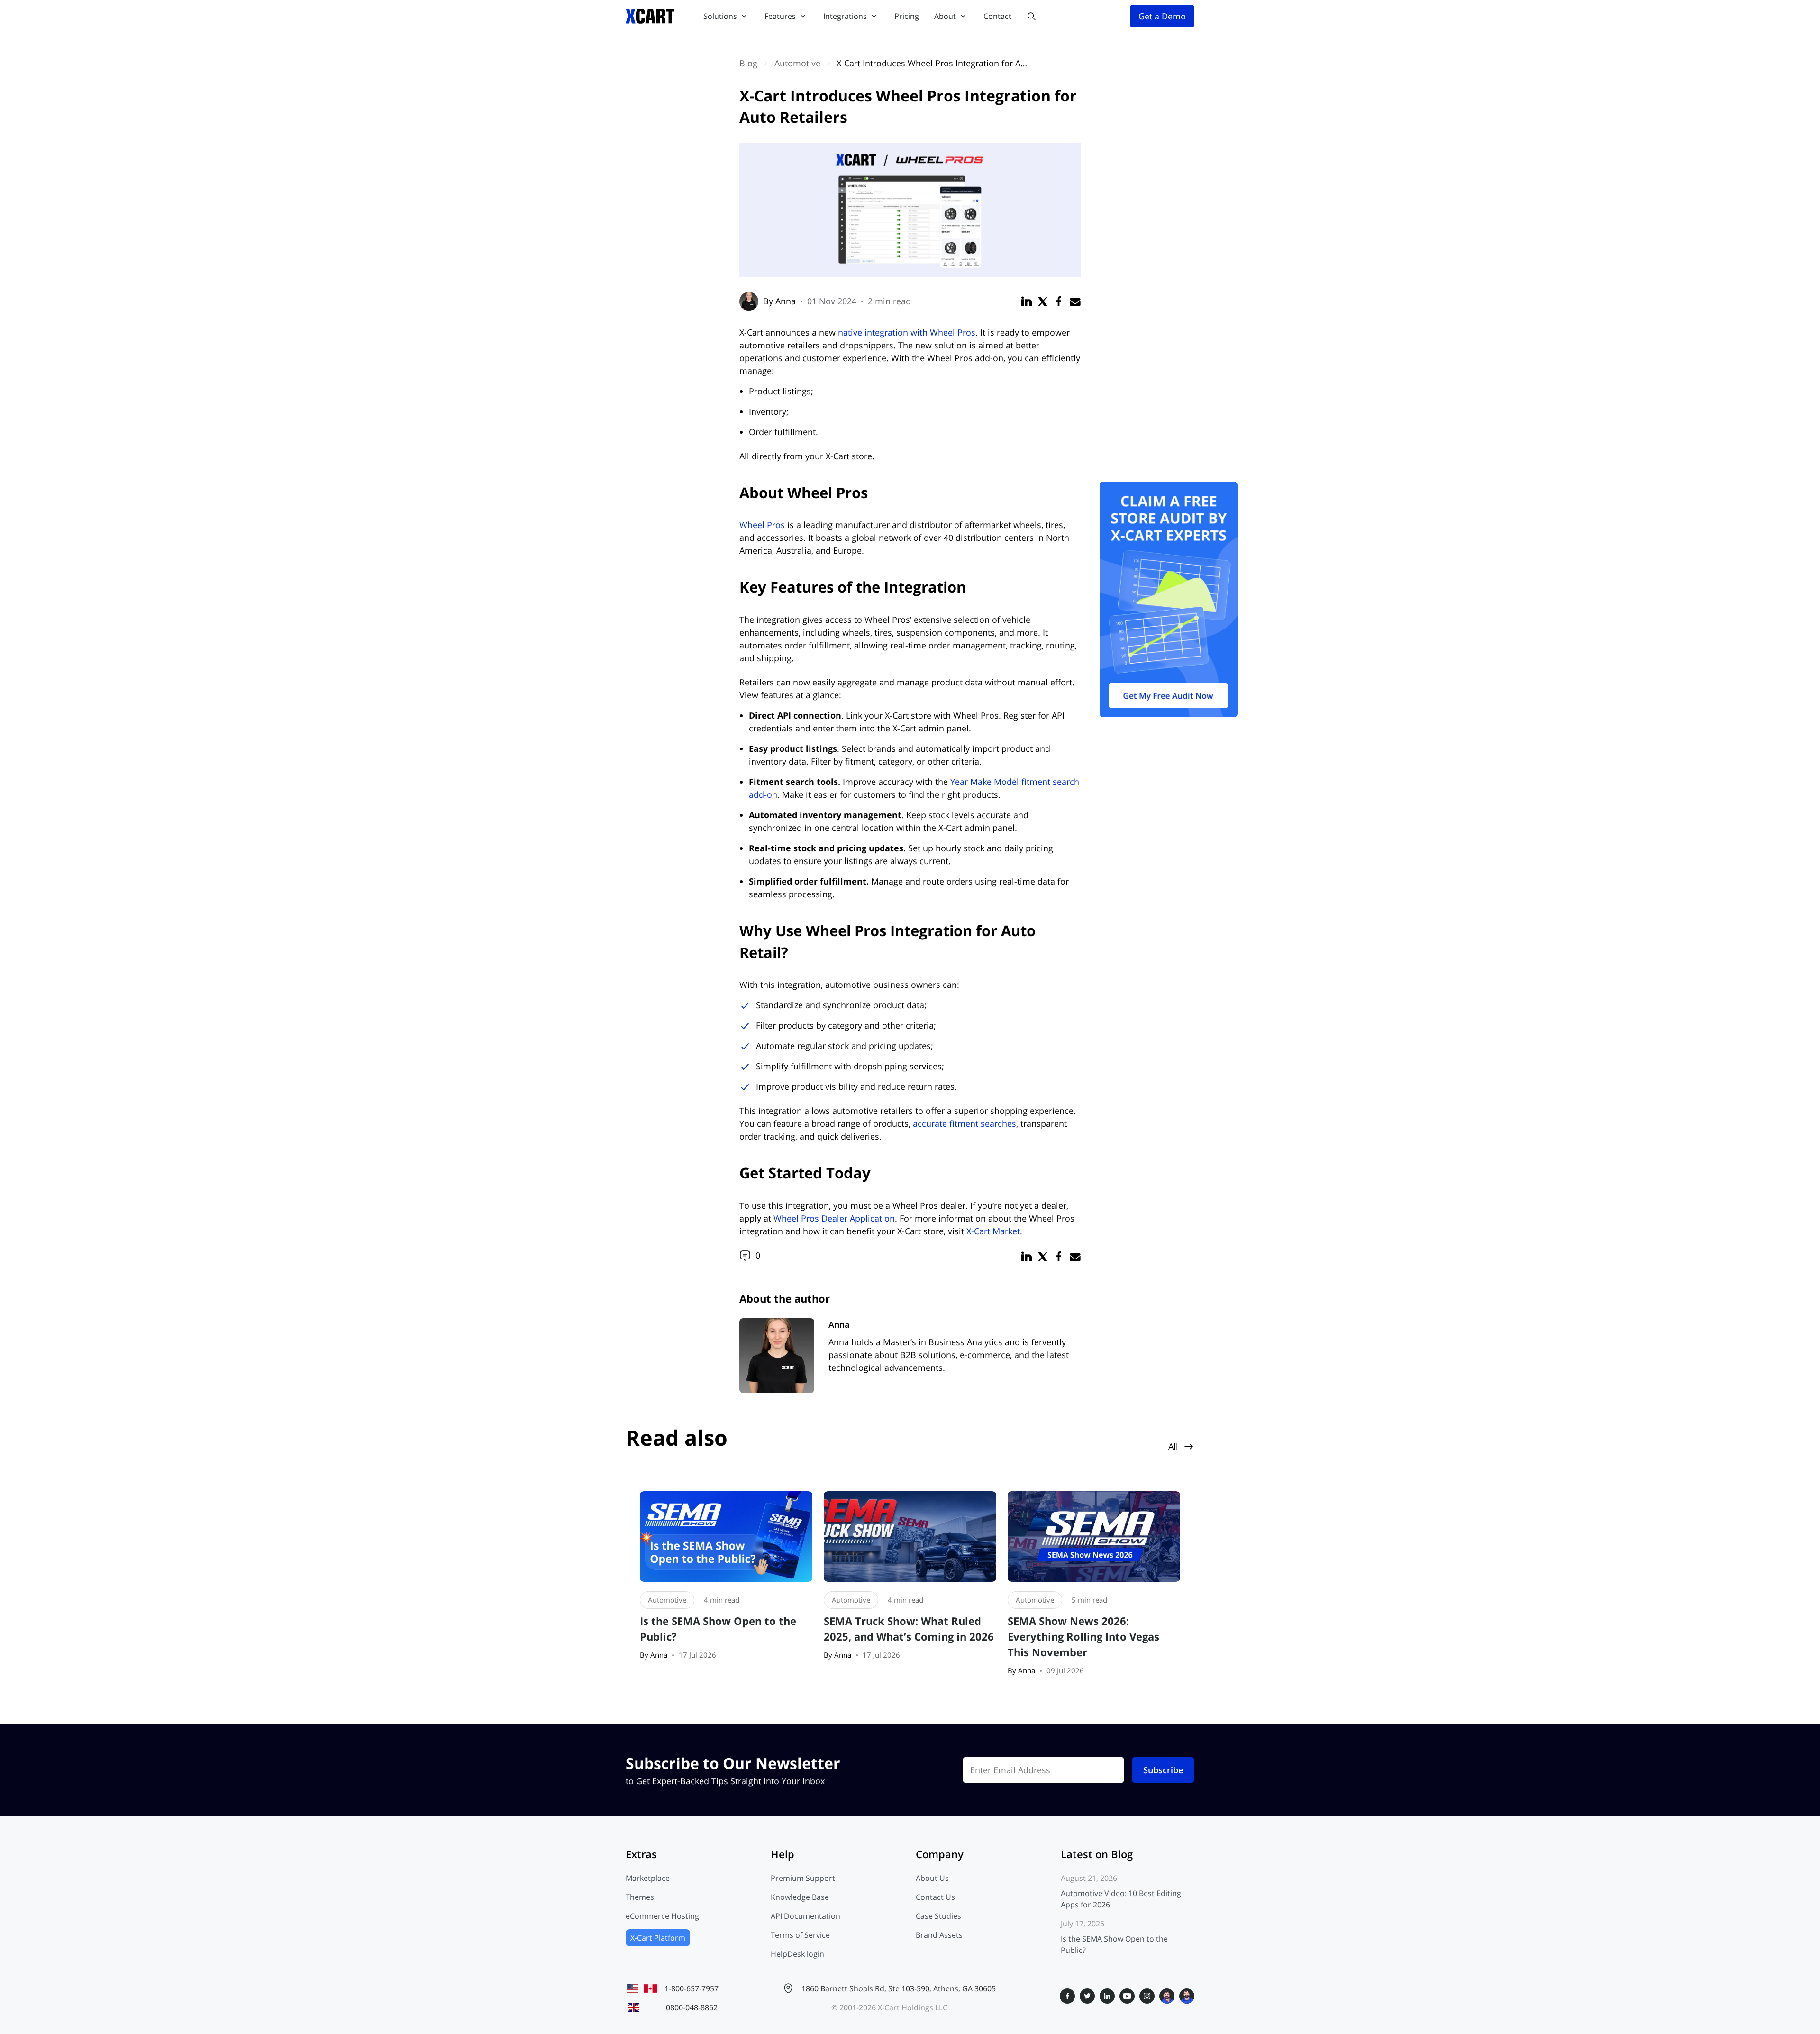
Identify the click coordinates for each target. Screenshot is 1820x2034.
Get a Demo (1162, 16)
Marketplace (648, 1878)
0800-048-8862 (692, 2007)
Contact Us (935, 1897)
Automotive (797, 63)
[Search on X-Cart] (1031, 16)
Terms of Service (800, 1935)
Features (780, 16)
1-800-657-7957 (692, 1988)
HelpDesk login (797, 1954)
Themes (640, 1897)
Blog (748, 63)
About (945, 16)
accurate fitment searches (965, 1123)
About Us (932, 1878)
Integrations (845, 16)
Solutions (720, 16)
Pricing (907, 16)
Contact (997, 16)
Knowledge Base (800, 1897)
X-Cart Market (993, 1231)
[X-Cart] (650, 16)
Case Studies (938, 1916)
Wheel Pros (762, 525)
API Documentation (805, 1916)
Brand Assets (939, 1935)
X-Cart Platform (658, 1938)
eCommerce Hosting (662, 1916)
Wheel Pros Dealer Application (834, 1218)
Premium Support (803, 1878)
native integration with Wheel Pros (907, 332)
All (1173, 1446)
